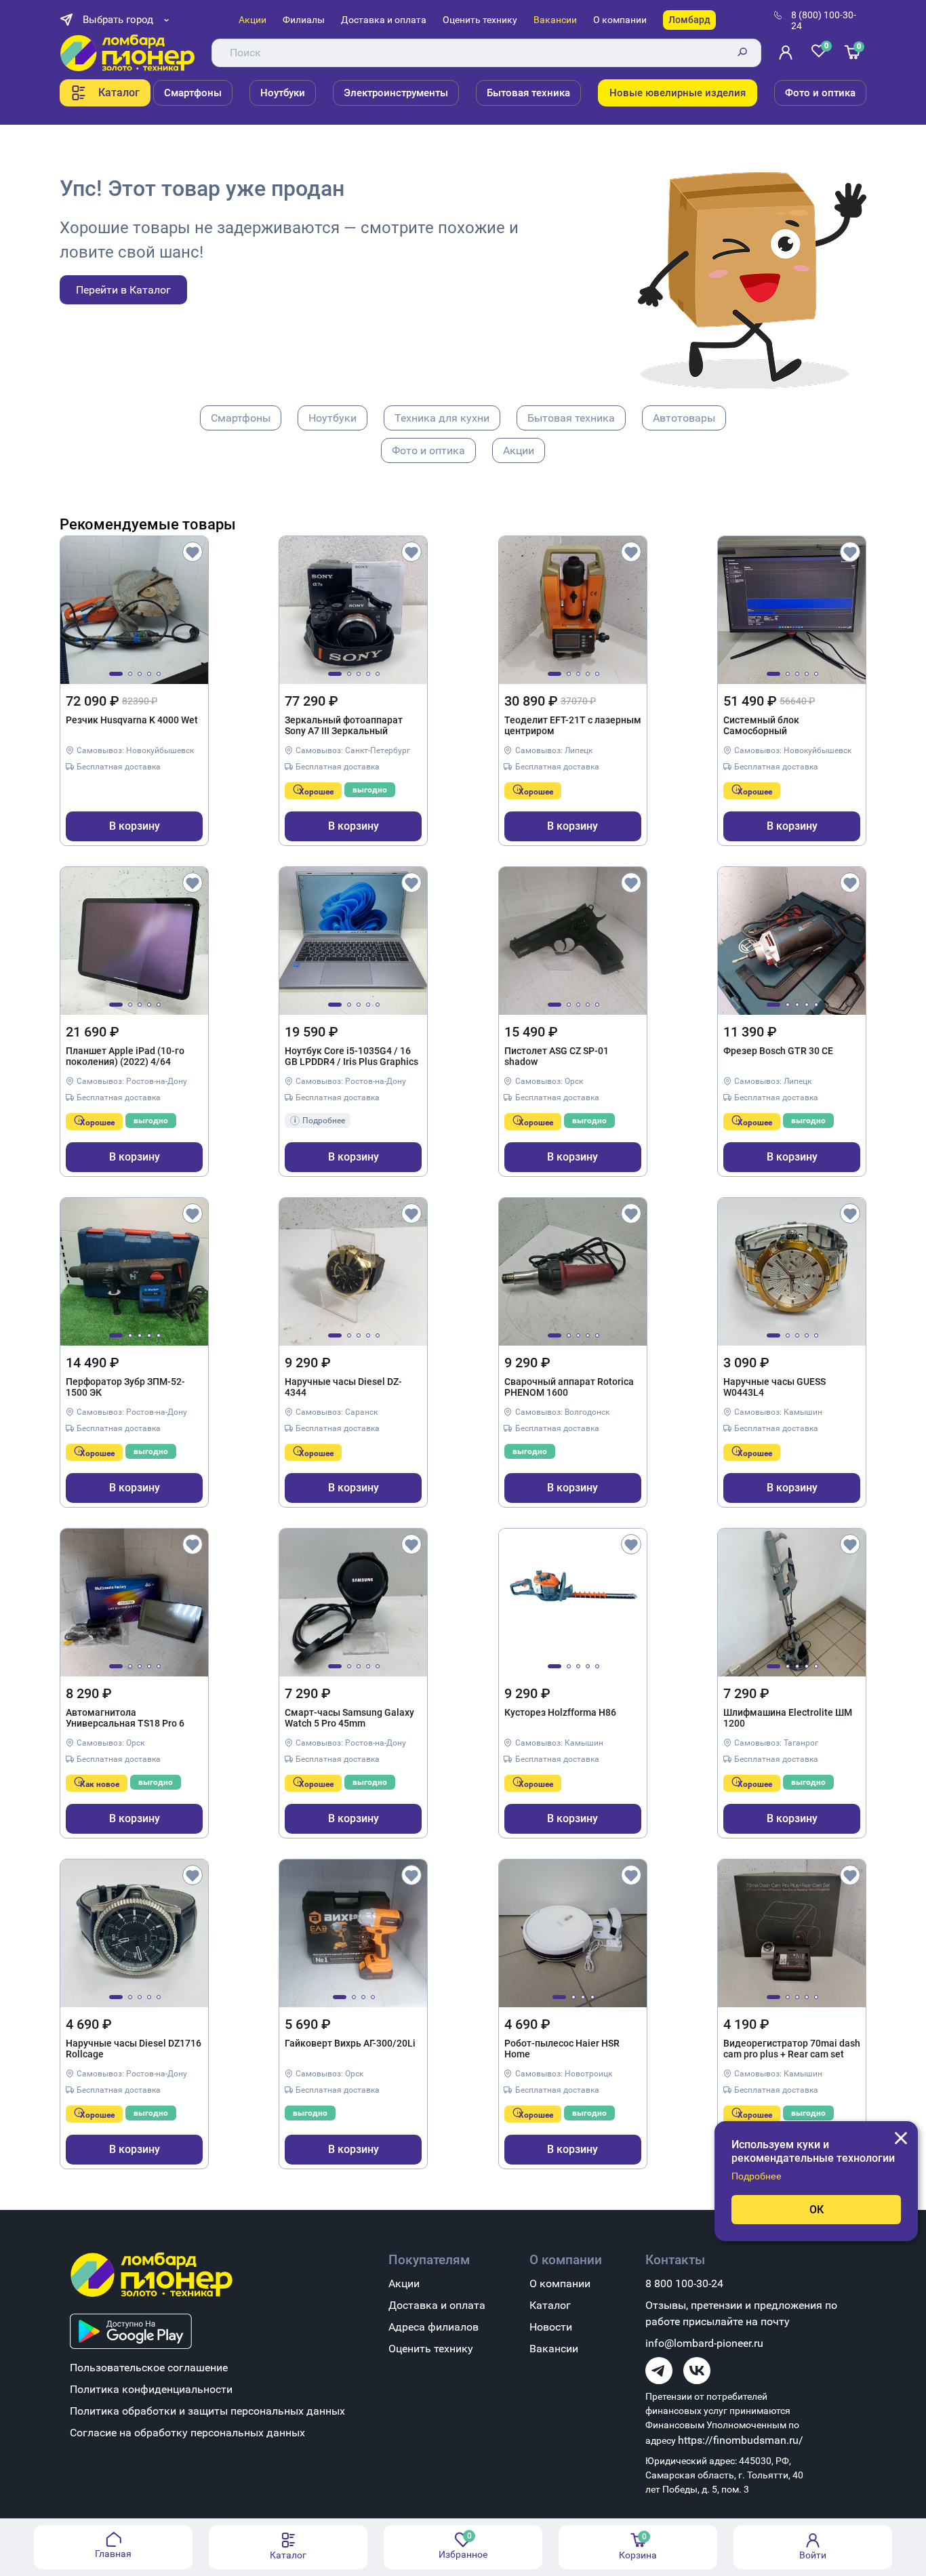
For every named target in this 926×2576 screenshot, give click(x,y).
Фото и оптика (820, 93)
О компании (620, 20)
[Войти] (788, 53)
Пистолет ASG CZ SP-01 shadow (557, 1056)
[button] (116, 674)
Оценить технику (480, 20)
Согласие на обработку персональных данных (187, 2433)
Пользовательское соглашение (149, 2368)
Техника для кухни (442, 418)
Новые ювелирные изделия (678, 93)
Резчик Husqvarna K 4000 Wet (132, 720)
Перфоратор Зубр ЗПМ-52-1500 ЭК (125, 1387)
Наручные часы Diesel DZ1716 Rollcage (134, 2049)
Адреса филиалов (434, 2327)
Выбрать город (118, 20)
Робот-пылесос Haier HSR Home (562, 2049)
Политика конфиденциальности (151, 2389)
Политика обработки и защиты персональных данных (207, 2411)
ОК (817, 2210)
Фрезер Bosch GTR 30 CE (778, 1051)
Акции (253, 20)
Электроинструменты (396, 93)
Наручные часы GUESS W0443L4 (774, 1387)
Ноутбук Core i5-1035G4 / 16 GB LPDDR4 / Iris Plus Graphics (351, 1056)
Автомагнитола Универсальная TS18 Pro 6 (125, 1718)
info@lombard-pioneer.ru (704, 2343)
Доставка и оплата (384, 20)
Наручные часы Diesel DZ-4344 (343, 1387)
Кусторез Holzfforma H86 (560, 1712)
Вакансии (555, 20)
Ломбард (689, 20)
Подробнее (757, 2176)
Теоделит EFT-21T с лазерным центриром (573, 725)
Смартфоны (193, 93)
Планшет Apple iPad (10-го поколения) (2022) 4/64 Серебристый (125, 1057)
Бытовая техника (528, 93)
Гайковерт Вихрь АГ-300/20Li (350, 2043)
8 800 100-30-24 (684, 2283)
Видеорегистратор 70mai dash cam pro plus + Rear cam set (792, 2049)
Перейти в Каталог (123, 290)
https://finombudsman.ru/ (741, 2440)
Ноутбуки (283, 93)
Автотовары (684, 418)
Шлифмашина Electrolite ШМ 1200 (788, 1718)
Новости (551, 2327)
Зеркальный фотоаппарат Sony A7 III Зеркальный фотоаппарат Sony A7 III (344, 726)
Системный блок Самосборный (761, 725)
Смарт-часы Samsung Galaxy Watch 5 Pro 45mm (349, 1718)
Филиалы (304, 20)
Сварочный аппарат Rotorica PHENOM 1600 (569, 1387)
